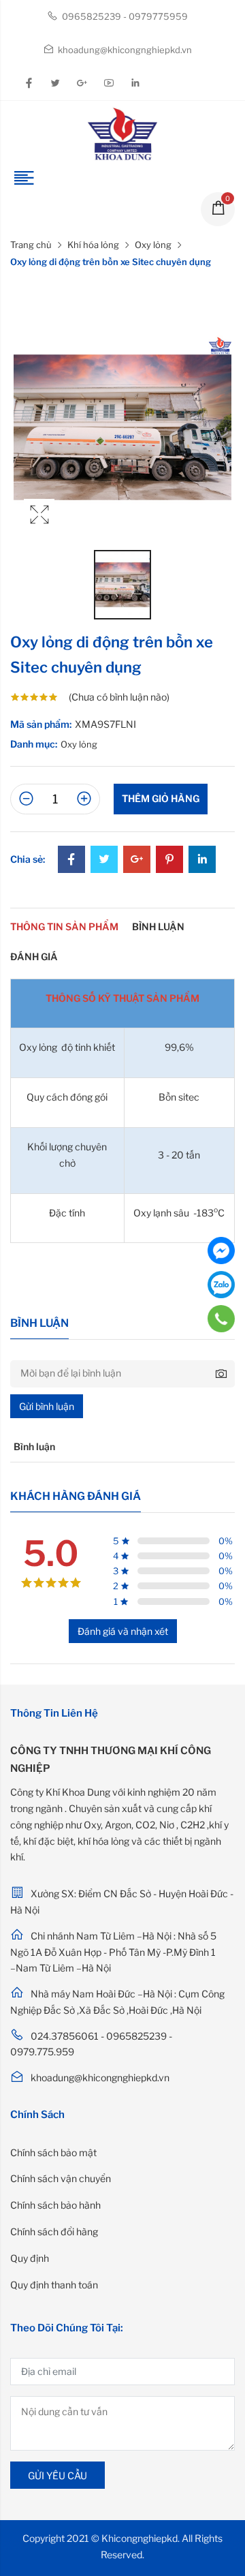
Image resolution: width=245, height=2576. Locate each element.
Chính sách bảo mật (53, 2152)
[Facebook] (71, 860)
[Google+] (137, 860)
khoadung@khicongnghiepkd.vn (124, 50)
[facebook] (29, 83)
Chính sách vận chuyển (61, 2178)
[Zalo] (221, 1285)
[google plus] (82, 83)
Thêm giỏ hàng (161, 798)
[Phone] (222, 1319)
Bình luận (158, 926)
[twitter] (55, 83)
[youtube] (108, 83)
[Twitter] (104, 860)
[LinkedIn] (202, 860)
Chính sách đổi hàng (54, 2232)
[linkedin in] (135, 83)
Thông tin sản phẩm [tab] (64, 926)
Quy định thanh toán (54, 2285)
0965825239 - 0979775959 (124, 16)
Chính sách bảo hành (55, 2205)
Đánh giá (34, 956)
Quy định (30, 2258)
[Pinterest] (169, 860)
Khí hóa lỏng (93, 245)
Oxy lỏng (153, 245)
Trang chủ (31, 245)
